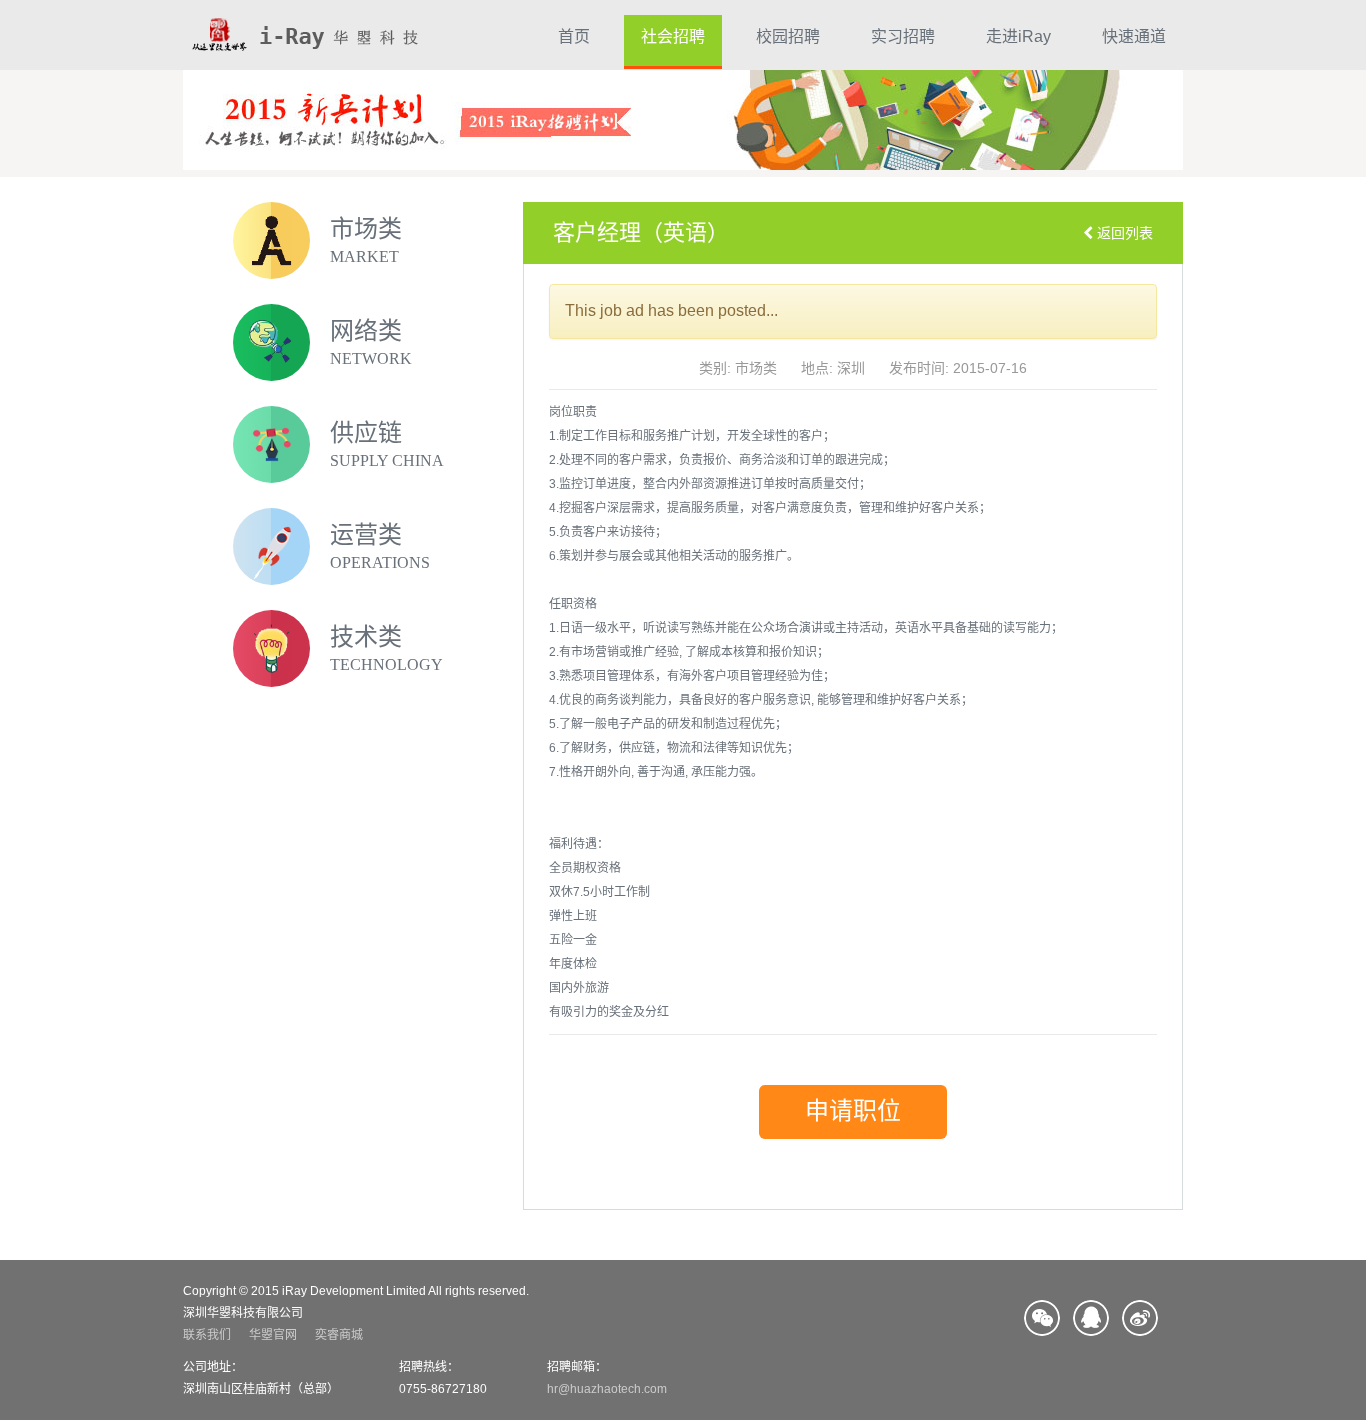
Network (371, 358)
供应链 (366, 433)
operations (380, 562)
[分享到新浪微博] (1140, 1318)
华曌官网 (273, 1335)
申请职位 (853, 1111)
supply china (387, 460)
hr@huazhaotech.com (607, 1389)
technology (386, 664)
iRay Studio (303, 35)
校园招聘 (788, 36)
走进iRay (1018, 36)
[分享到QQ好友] (1091, 1318)
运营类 (366, 535)
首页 (574, 36)
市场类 (366, 229)
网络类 (366, 331)
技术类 (366, 637)
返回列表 (1123, 233)
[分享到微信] (1042, 1318)
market (364, 256)
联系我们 (207, 1335)
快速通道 (1134, 36)
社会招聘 (673, 36)
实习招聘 (903, 36)
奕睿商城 (339, 1335)
